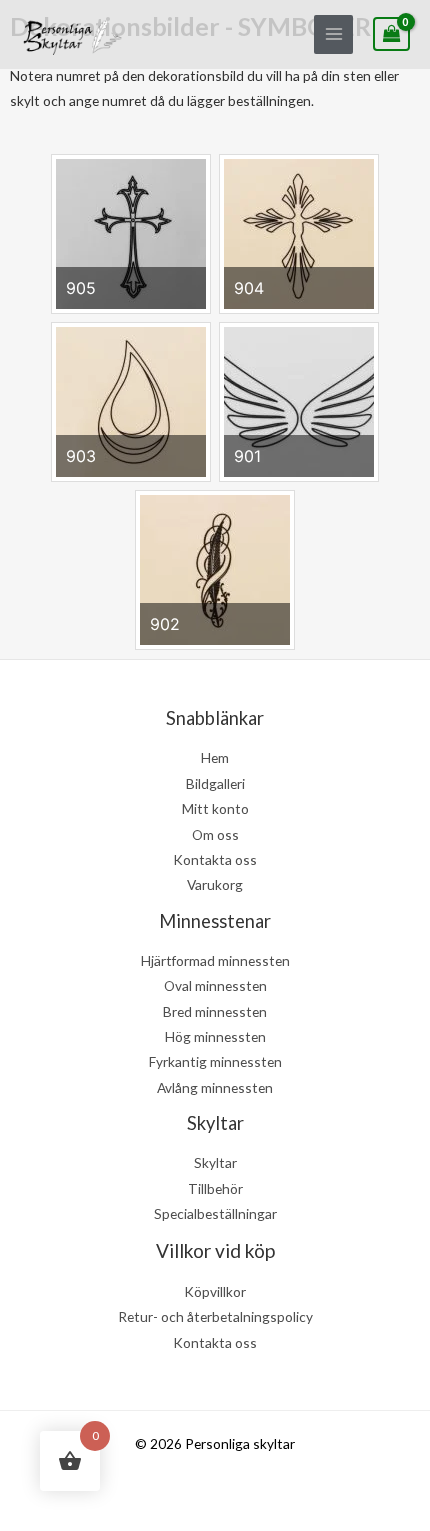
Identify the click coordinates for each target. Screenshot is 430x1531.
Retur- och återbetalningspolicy (215, 1316)
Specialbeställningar (215, 1213)
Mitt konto (215, 808)
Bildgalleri (215, 783)
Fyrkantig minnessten (215, 1061)
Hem (215, 757)
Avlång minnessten (215, 1087)
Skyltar (215, 1162)
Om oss (215, 834)
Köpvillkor (215, 1291)
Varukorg (215, 884)
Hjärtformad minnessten (215, 960)
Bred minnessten (215, 1011)
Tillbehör (215, 1188)
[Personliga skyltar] (71, 34)
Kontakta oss (215, 859)
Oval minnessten (215, 985)
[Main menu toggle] (333, 34)
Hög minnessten (215, 1036)
